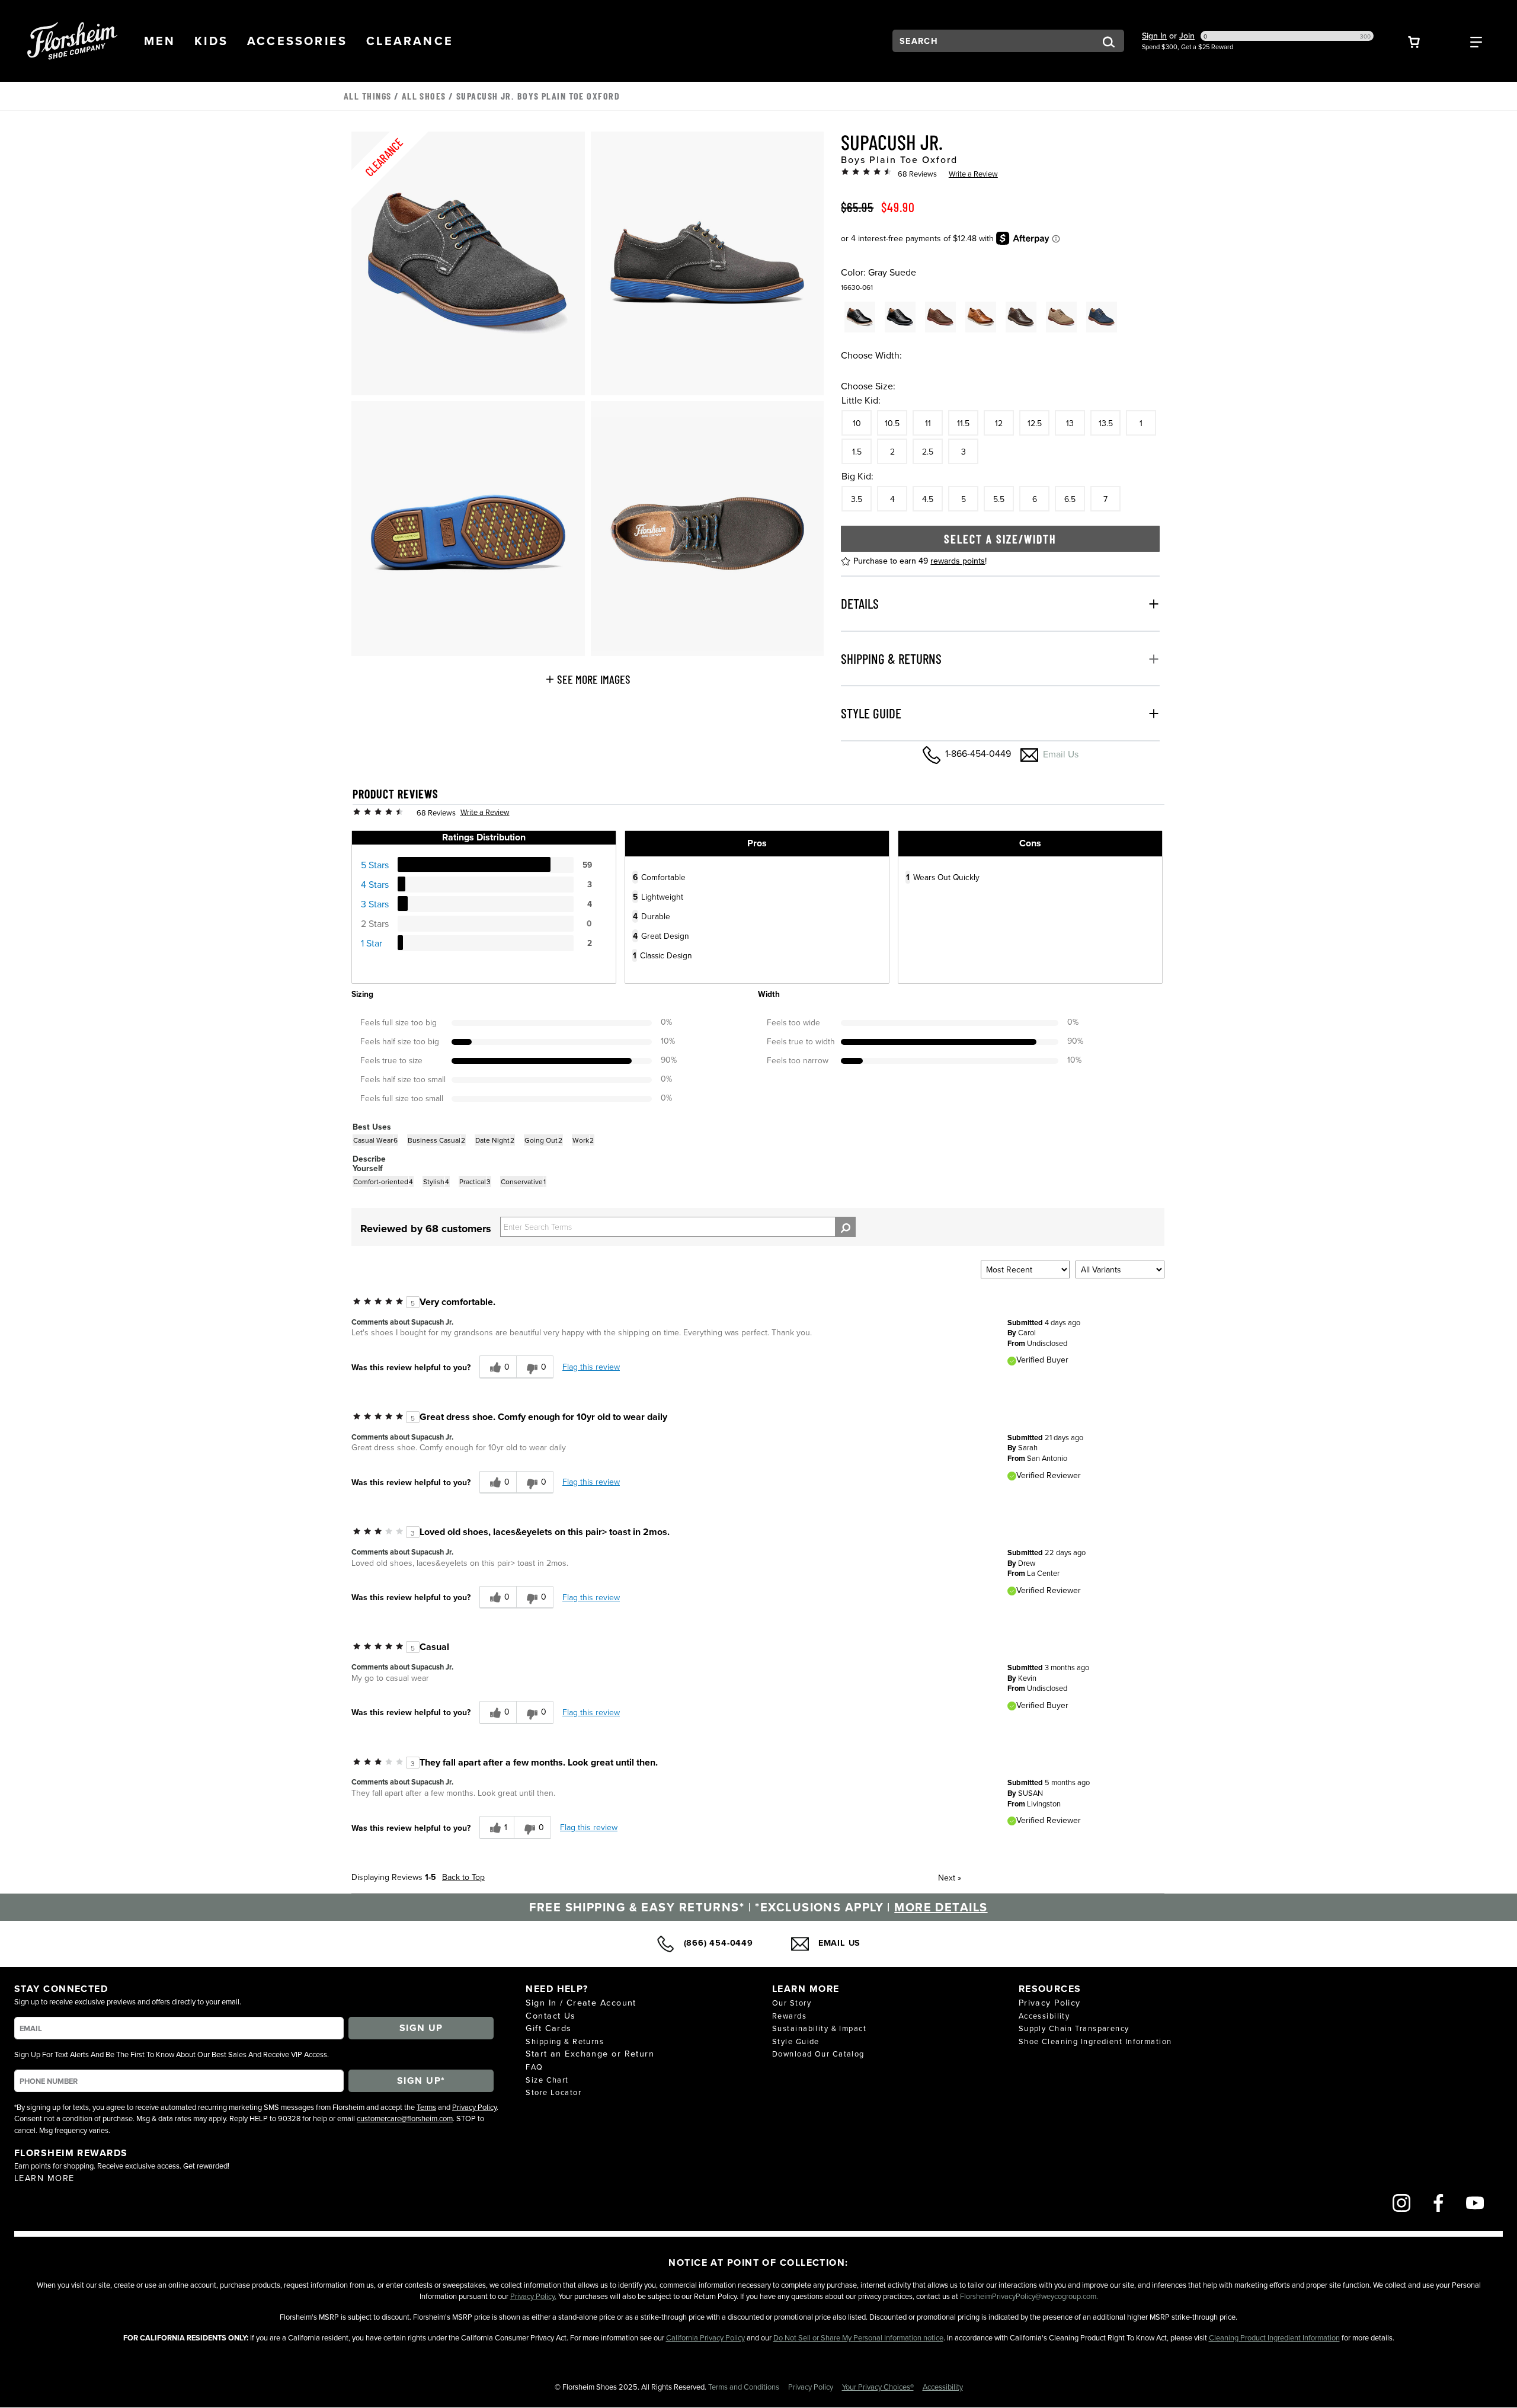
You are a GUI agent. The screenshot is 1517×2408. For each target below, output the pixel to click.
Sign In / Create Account (581, 2002)
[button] (160, 41)
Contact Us (551, 2015)
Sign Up (421, 2028)
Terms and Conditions (745, 2387)
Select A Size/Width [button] (1000, 539)
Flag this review (591, 1367)
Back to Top (463, 1877)
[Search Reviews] (845, 1227)
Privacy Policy (474, 2107)
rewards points (958, 561)
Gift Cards (548, 2028)
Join (1187, 36)
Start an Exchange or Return (590, 2053)
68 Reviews (917, 174)
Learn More (44, 2178)
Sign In (1154, 36)
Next (950, 1878)
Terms (426, 2107)
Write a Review (973, 174)
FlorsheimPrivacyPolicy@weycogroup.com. (1029, 2296)
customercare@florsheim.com (405, 2118)
